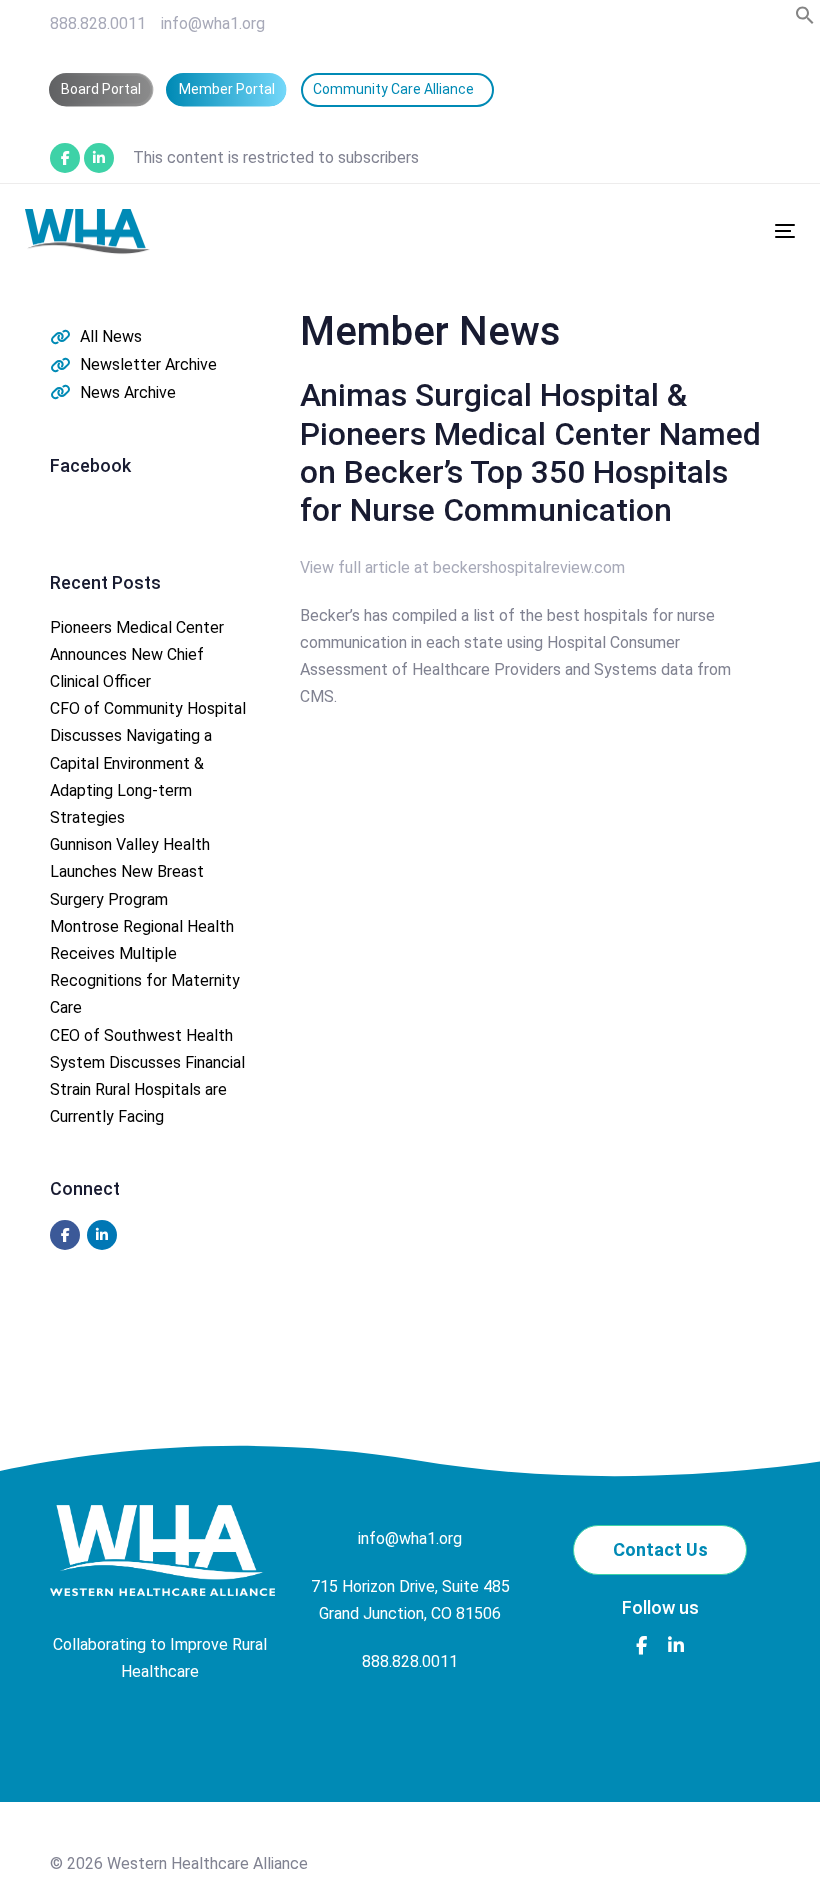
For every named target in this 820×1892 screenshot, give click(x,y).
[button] (805, 19)
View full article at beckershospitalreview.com (462, 567)
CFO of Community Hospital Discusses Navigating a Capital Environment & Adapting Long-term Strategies (148, 763)
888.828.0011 (98, 23)
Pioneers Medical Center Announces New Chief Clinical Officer (137, 654)
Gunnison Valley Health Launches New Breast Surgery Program (130, 871)
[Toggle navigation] (666, 230)
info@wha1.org (213, 23)
